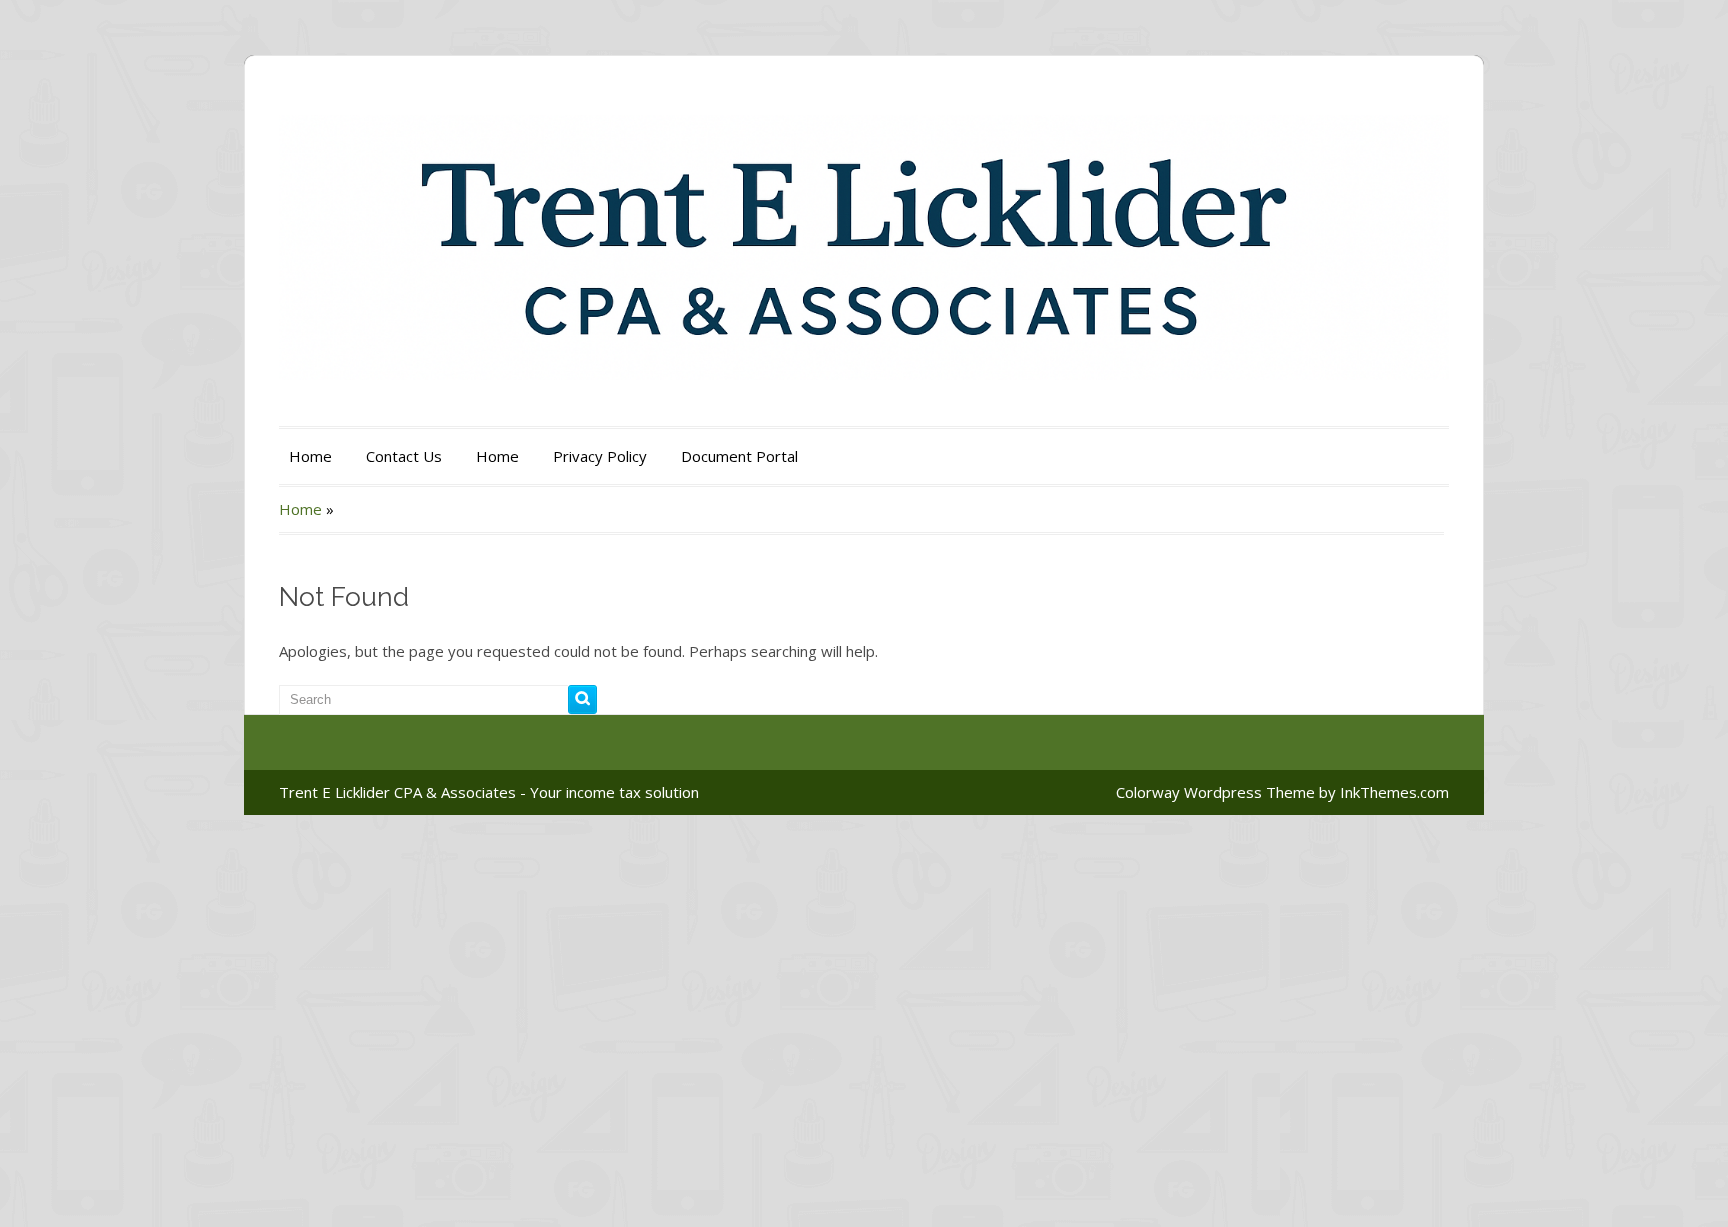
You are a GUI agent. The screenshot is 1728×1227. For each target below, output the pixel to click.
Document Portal (739, 456)
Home (310, 456)
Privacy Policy (600, 456)
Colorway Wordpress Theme (1215, 792)
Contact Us (404, 456)
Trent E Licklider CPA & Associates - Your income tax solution (489, 792)
